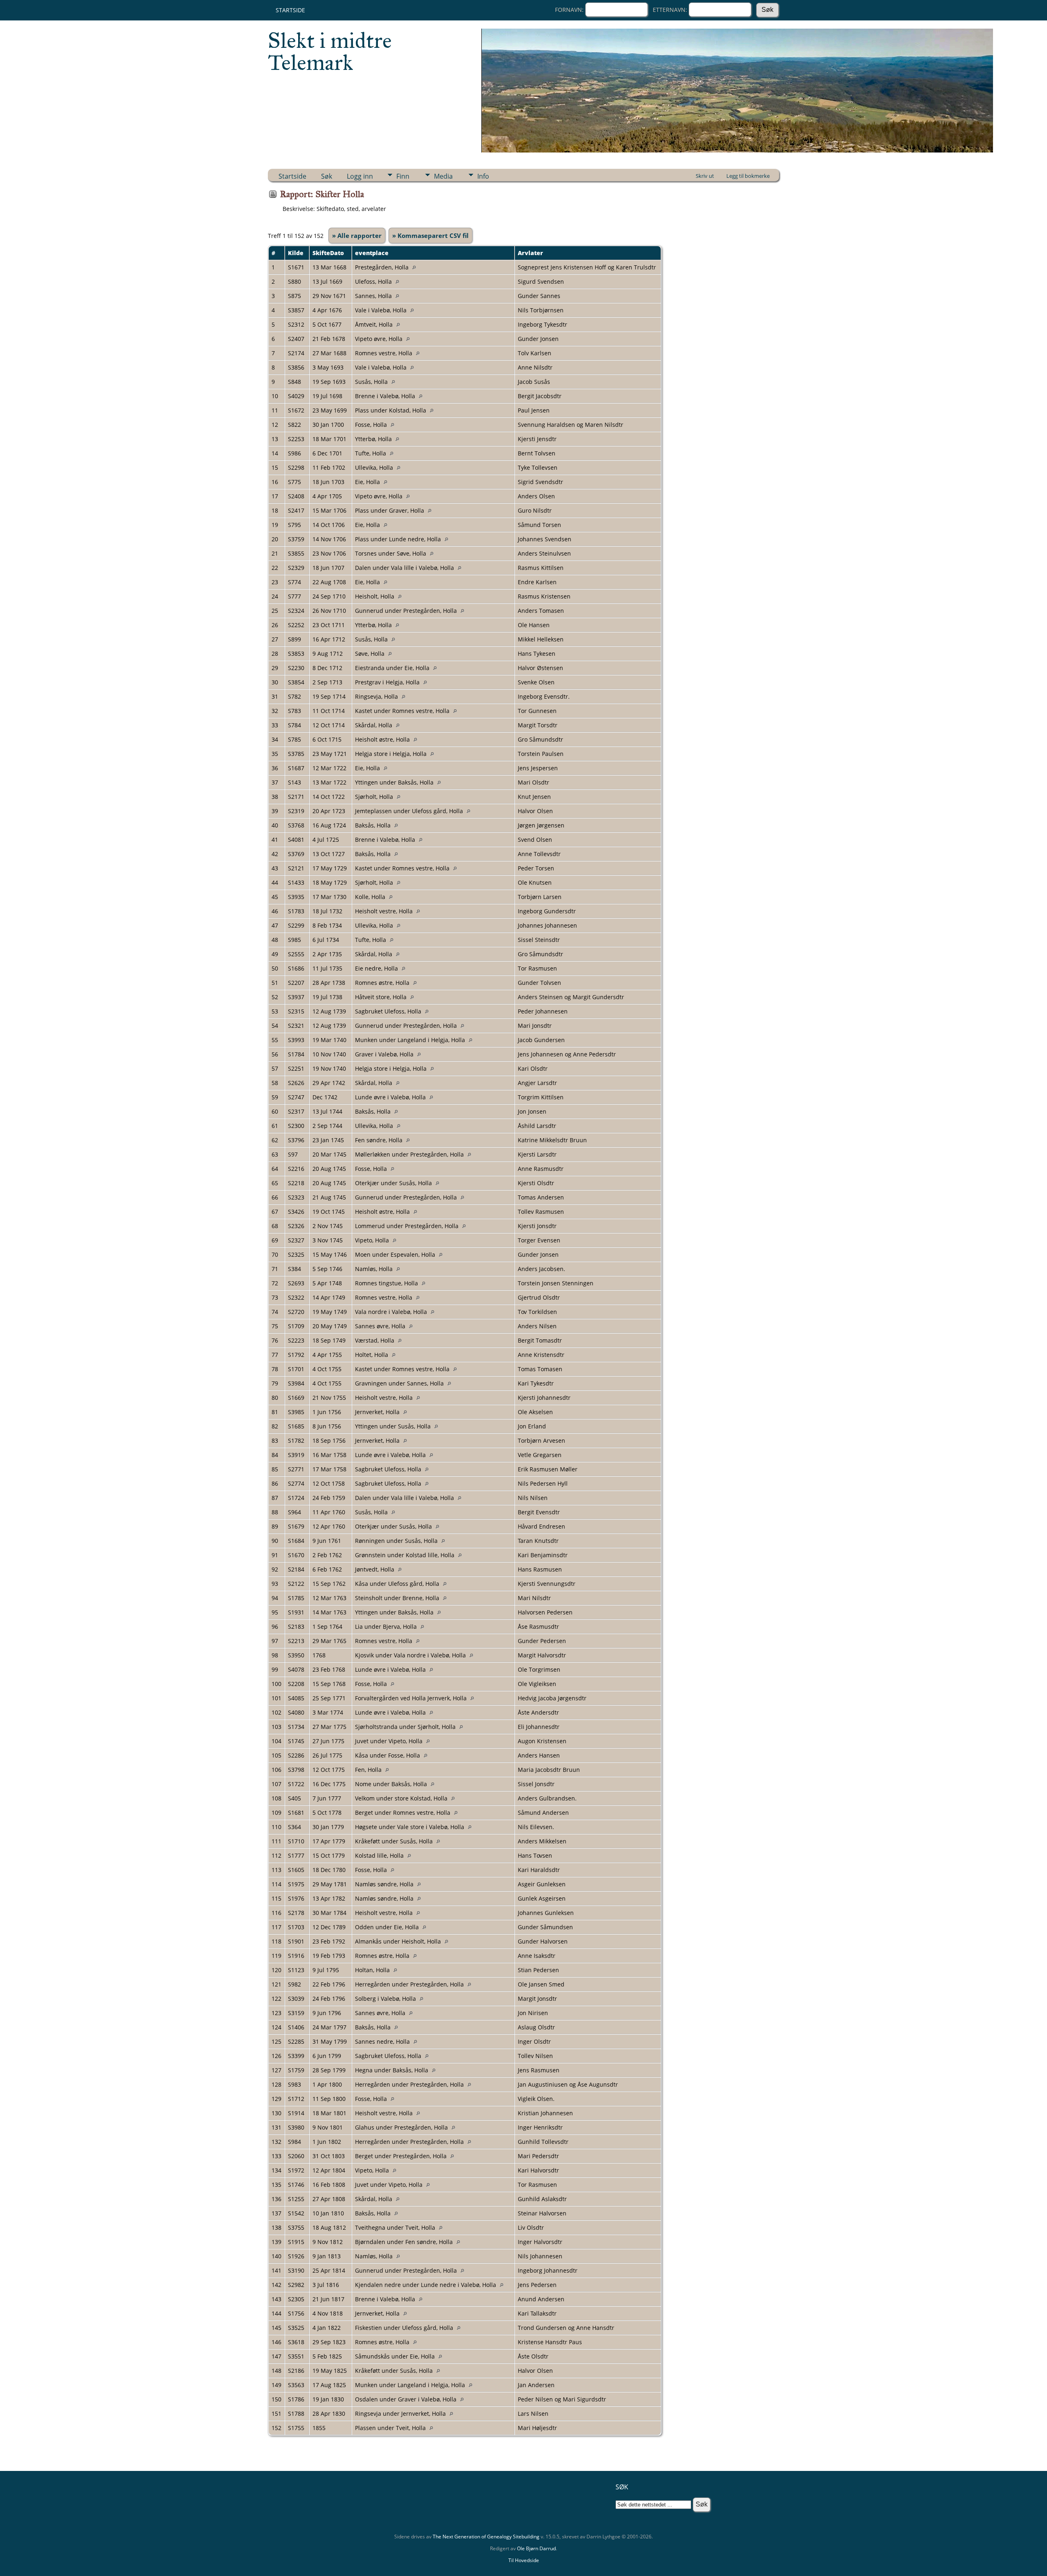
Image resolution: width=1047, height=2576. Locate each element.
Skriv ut (705, 176)
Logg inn (360, 176)
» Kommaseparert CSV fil (430, 235)
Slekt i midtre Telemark (330, 52)
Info (483, 176)
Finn (403, 176)
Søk (327, 176)
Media (443, 176)
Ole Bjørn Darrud (536, 2548)
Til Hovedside (524, 2560)
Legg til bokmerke (748, 176)
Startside (290, 10)
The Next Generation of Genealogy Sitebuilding (486, 2537)
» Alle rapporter (357, 235)
